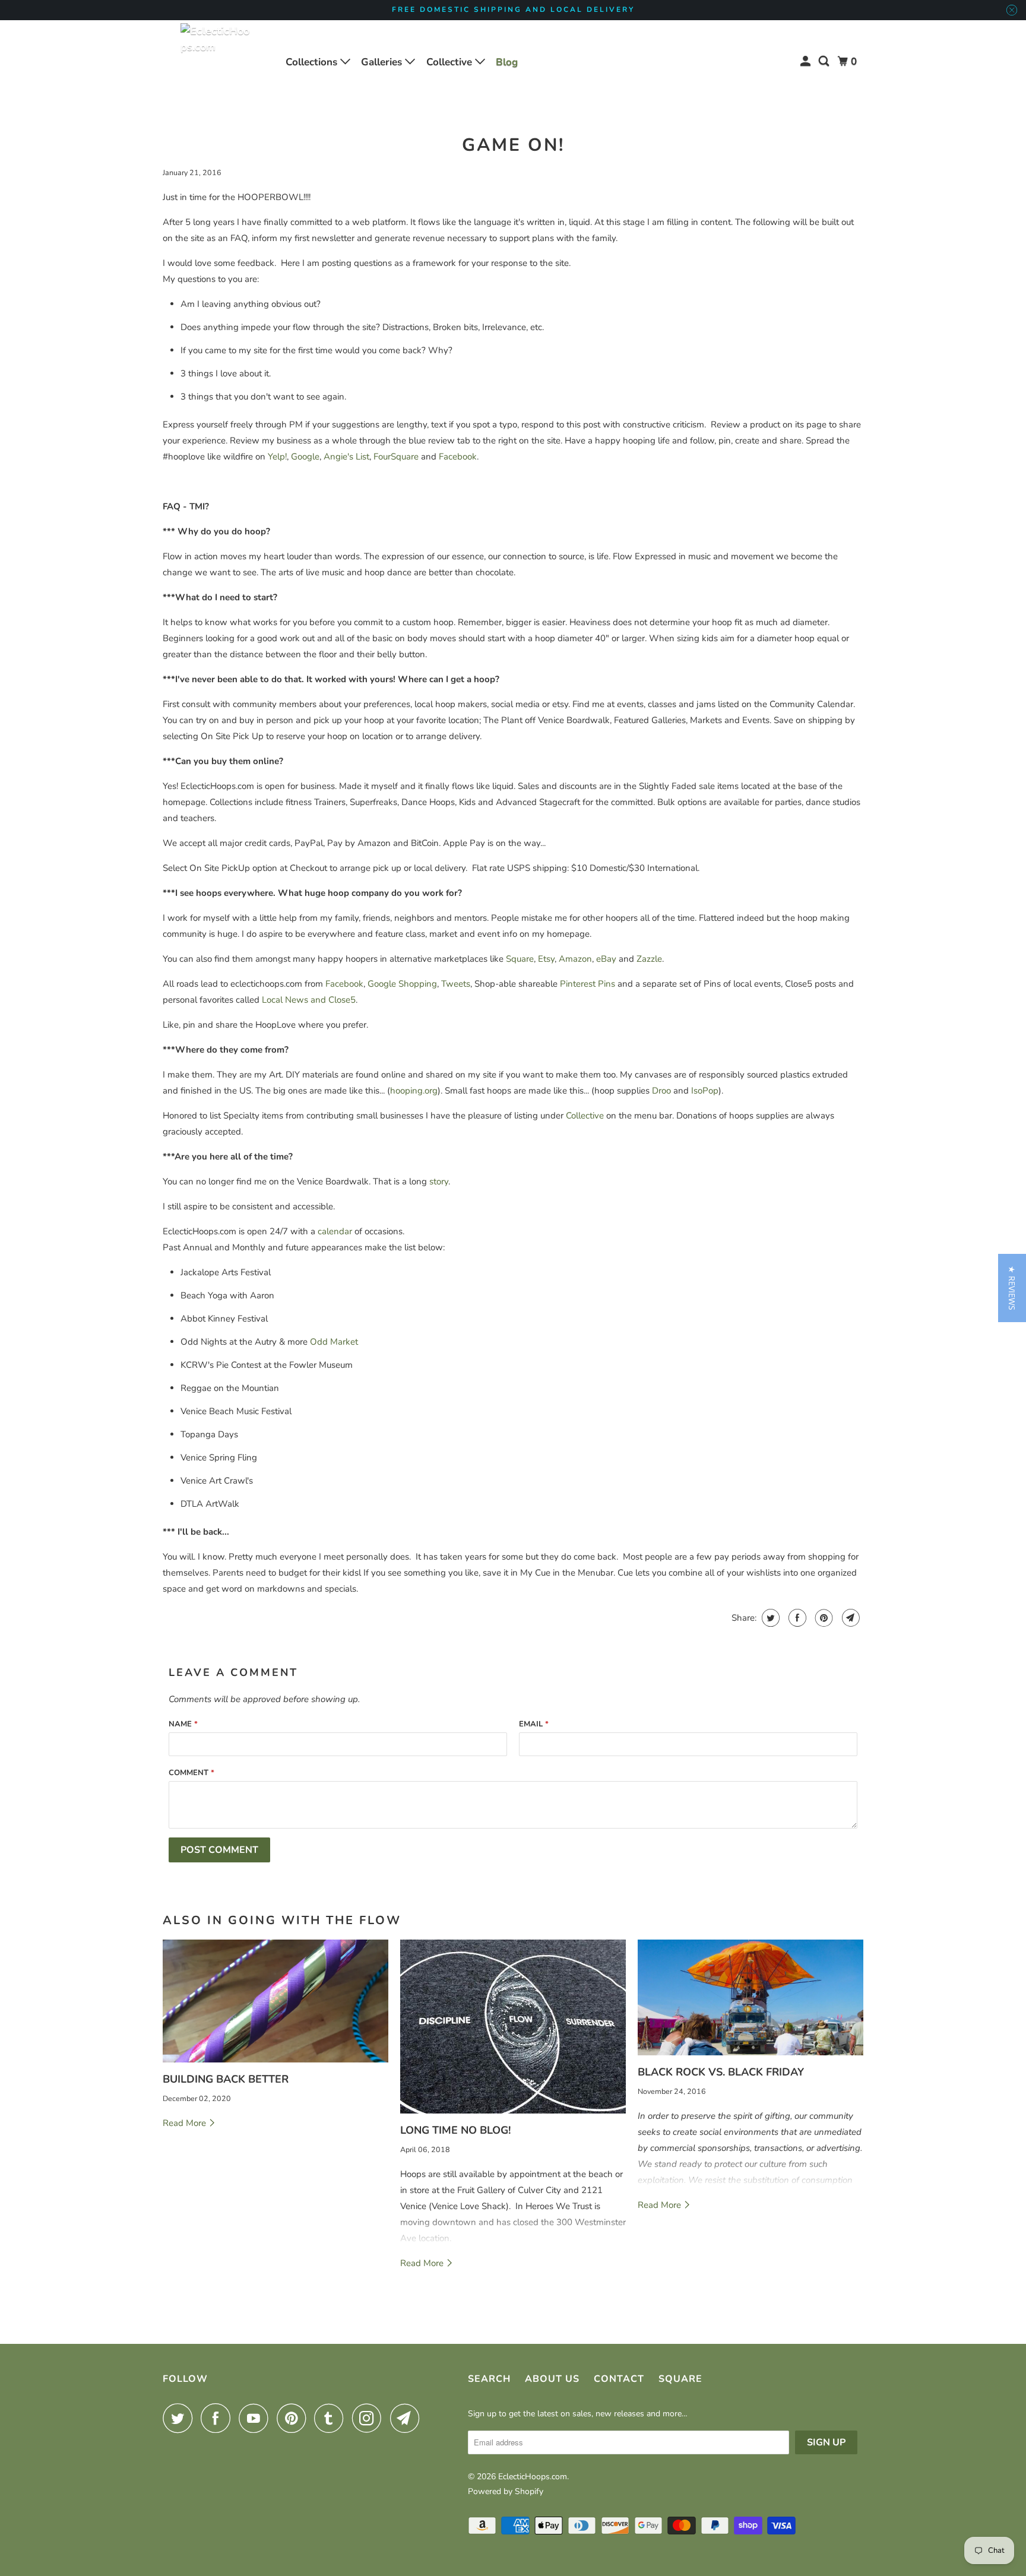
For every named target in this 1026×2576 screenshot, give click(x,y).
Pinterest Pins (588, 984)
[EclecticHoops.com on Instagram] (370, 2418)
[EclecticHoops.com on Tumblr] (332, 2418)
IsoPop (705, 1091)
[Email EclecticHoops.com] (408, 2418)
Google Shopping (402, 984)
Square (520, 959)
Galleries (383, 62)
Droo (661, 1091)
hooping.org (414, 1091)
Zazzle (649, 959)
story (439, 1181)
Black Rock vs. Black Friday (721, 2072)
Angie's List (346, 457)
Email (534, 1724)
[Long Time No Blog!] (513, 2027)
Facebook (458, 457)
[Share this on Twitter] (769, 1618)
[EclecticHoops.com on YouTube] (256, 2418)
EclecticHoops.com (533, 2477)
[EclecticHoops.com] (216, 62)
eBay (606, 959)
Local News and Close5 (309, 1000)
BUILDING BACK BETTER (226, 2079)
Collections (313, 62)
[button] (1012, 1288)
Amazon (575, 959)
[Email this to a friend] (849, 1618)
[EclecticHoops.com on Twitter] (180, 2418)
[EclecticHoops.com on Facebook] (218, 2418)
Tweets (456, 984)
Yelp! (277, 457)
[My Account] (806, 61)
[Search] (825, 61)
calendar (335, 1231)
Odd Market (334, 1342)
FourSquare (396, 457)
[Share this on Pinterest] (823, 1618)
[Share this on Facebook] (796, 1618)
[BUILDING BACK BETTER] (275, 2001)
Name (183, 1724)
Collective (451, 62)
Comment (191, 1773)
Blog (507, 62)
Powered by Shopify (506, 2491)
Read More (186, 2123)
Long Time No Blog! (455, 2130)
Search (489, 2379)
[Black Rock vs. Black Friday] (750, 1998)
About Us (552, 2379)
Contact (619, 2379)
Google (305, 457)
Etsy (546, 959)
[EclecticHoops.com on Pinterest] (294, 2418)
